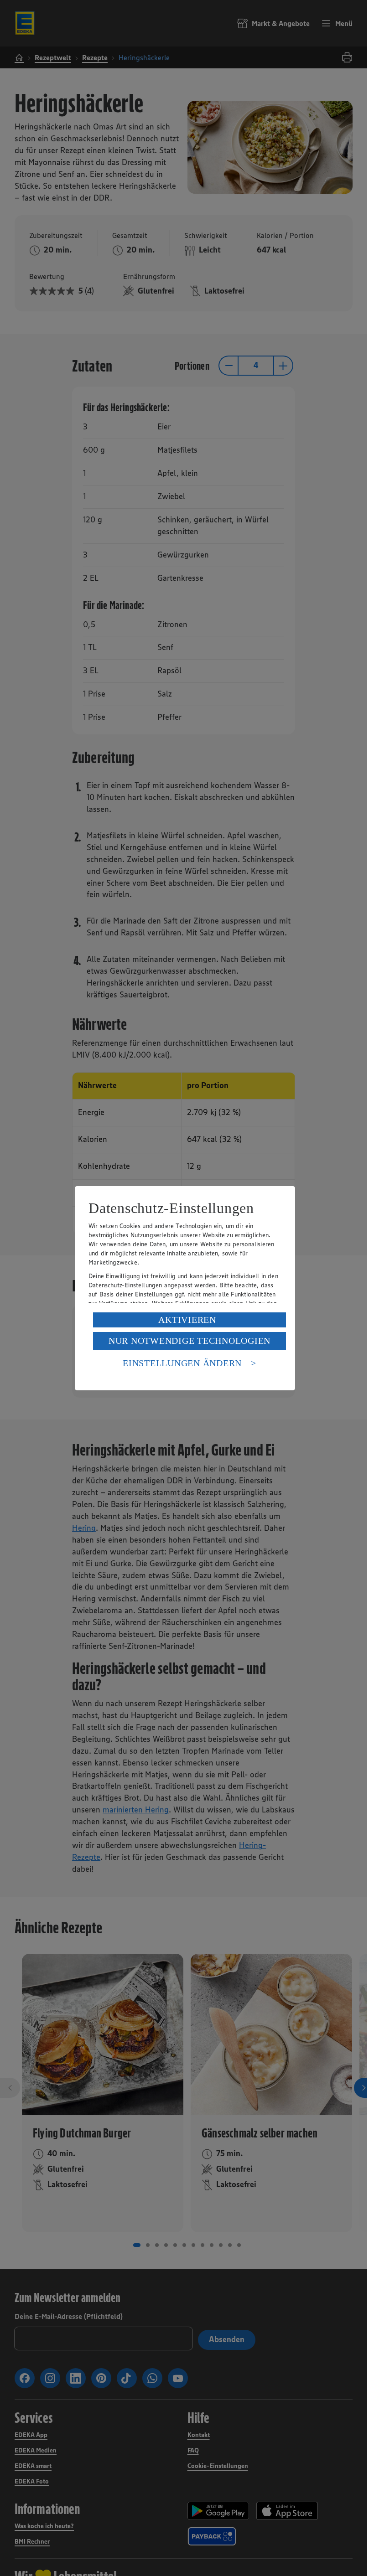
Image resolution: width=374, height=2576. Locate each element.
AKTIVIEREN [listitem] (187, 1320)
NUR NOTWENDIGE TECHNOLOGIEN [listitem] (190, 1341)
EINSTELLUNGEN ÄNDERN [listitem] (182, 1363)
